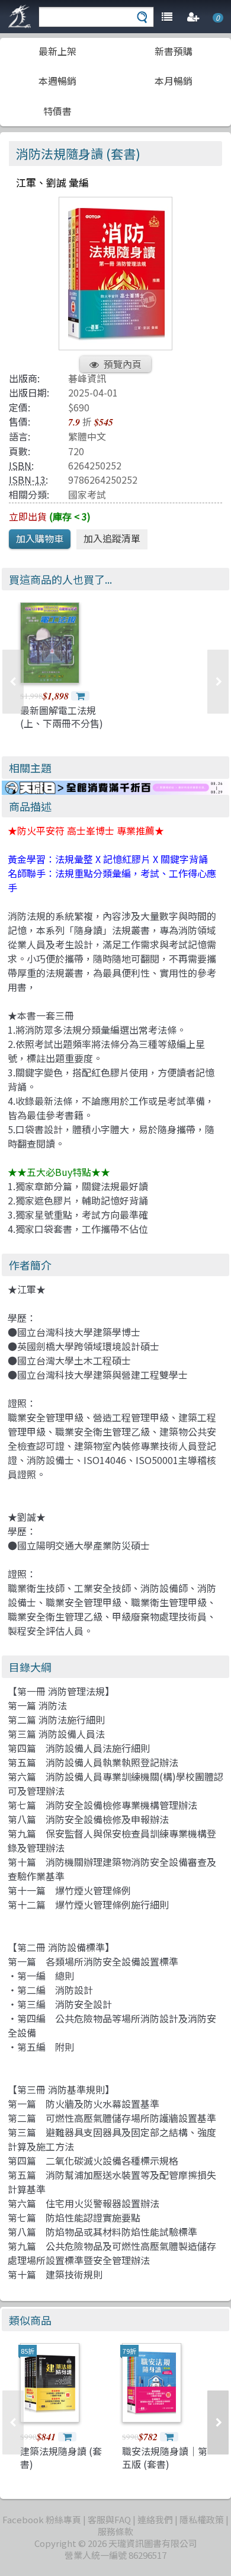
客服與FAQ (109, 2519)
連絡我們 (155, 2519)
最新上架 (57, 51)
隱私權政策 (202, 2519)
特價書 (57, 111)
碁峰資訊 (87, 378)
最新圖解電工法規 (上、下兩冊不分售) (62, 717)
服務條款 (115, 2531)
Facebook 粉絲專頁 (42, 2519)
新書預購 (174, 51)
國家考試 (87, 494)
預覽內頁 (123, 364)
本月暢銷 (174, 81)
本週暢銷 (57, 81)
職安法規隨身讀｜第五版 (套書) (165, 2457)
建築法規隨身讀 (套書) (61, 2457)
